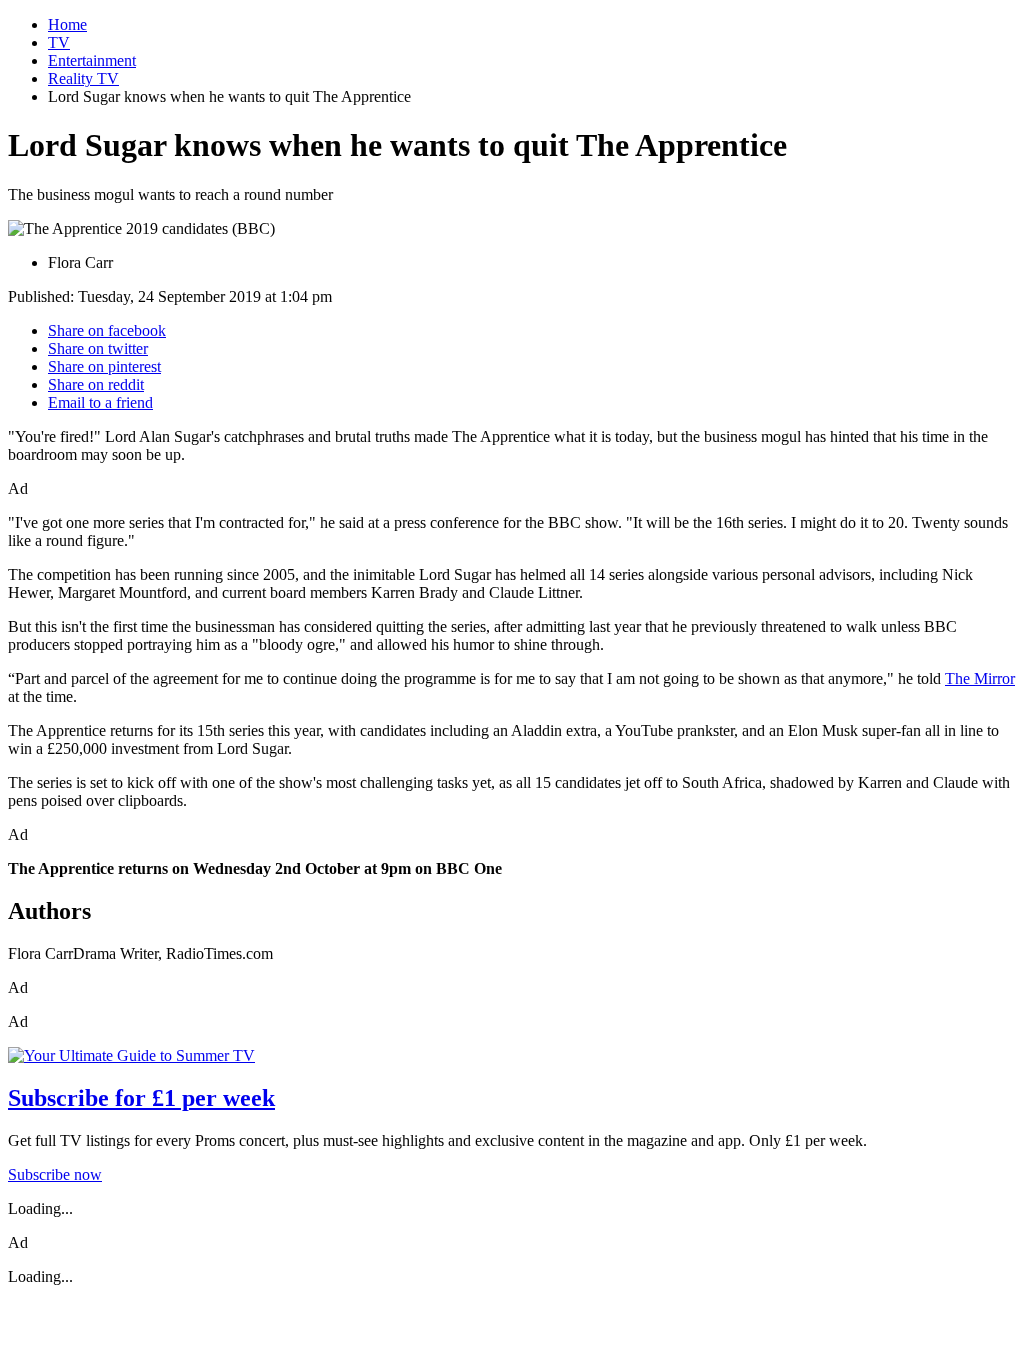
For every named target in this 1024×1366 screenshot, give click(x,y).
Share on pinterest (104, 366)
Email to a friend (100, 402)
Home (67, 24)
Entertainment (92, 60)
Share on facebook (107, 330)
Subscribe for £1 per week (141, 1098)
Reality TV (83, 78)
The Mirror (980, 678)
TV (59, 42)
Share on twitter (98, 348)
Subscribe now (55, 1174)
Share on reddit (96, 384)
